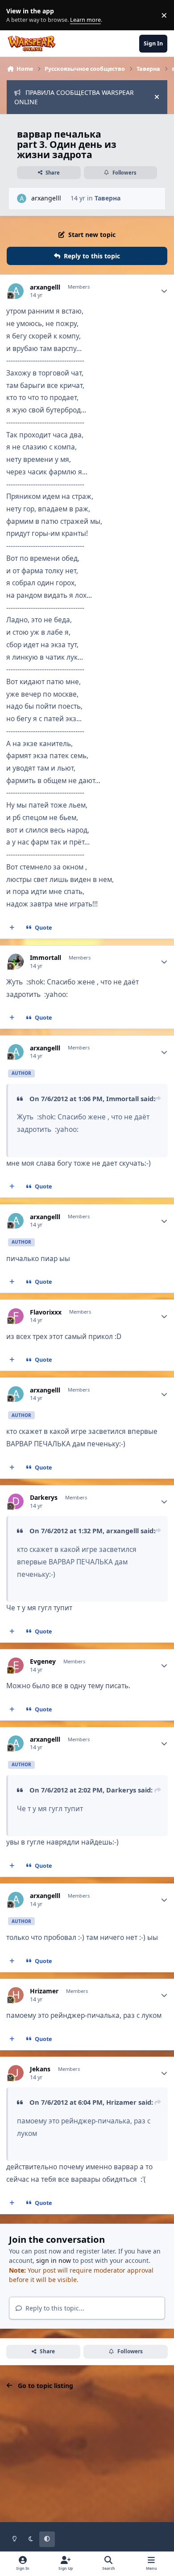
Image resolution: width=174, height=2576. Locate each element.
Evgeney (43, 1662)
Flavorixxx (46, 1312)
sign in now (54, 2260)
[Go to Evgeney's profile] (16, 1665)
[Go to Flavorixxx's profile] (16, 1316)
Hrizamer (44, 1991)
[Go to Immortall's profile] (16, 961)
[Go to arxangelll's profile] (22, 198)
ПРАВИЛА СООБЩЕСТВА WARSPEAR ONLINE (74, 97)
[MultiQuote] (12, 927)
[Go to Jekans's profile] (16, 2073)
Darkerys (44, 1498)
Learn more (17, 15)
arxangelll (46, 198)
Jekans (40, 2069)
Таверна (108, 198)
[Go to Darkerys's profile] (16, 1501)
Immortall (46, 958)
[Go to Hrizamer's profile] (16, 1995)
